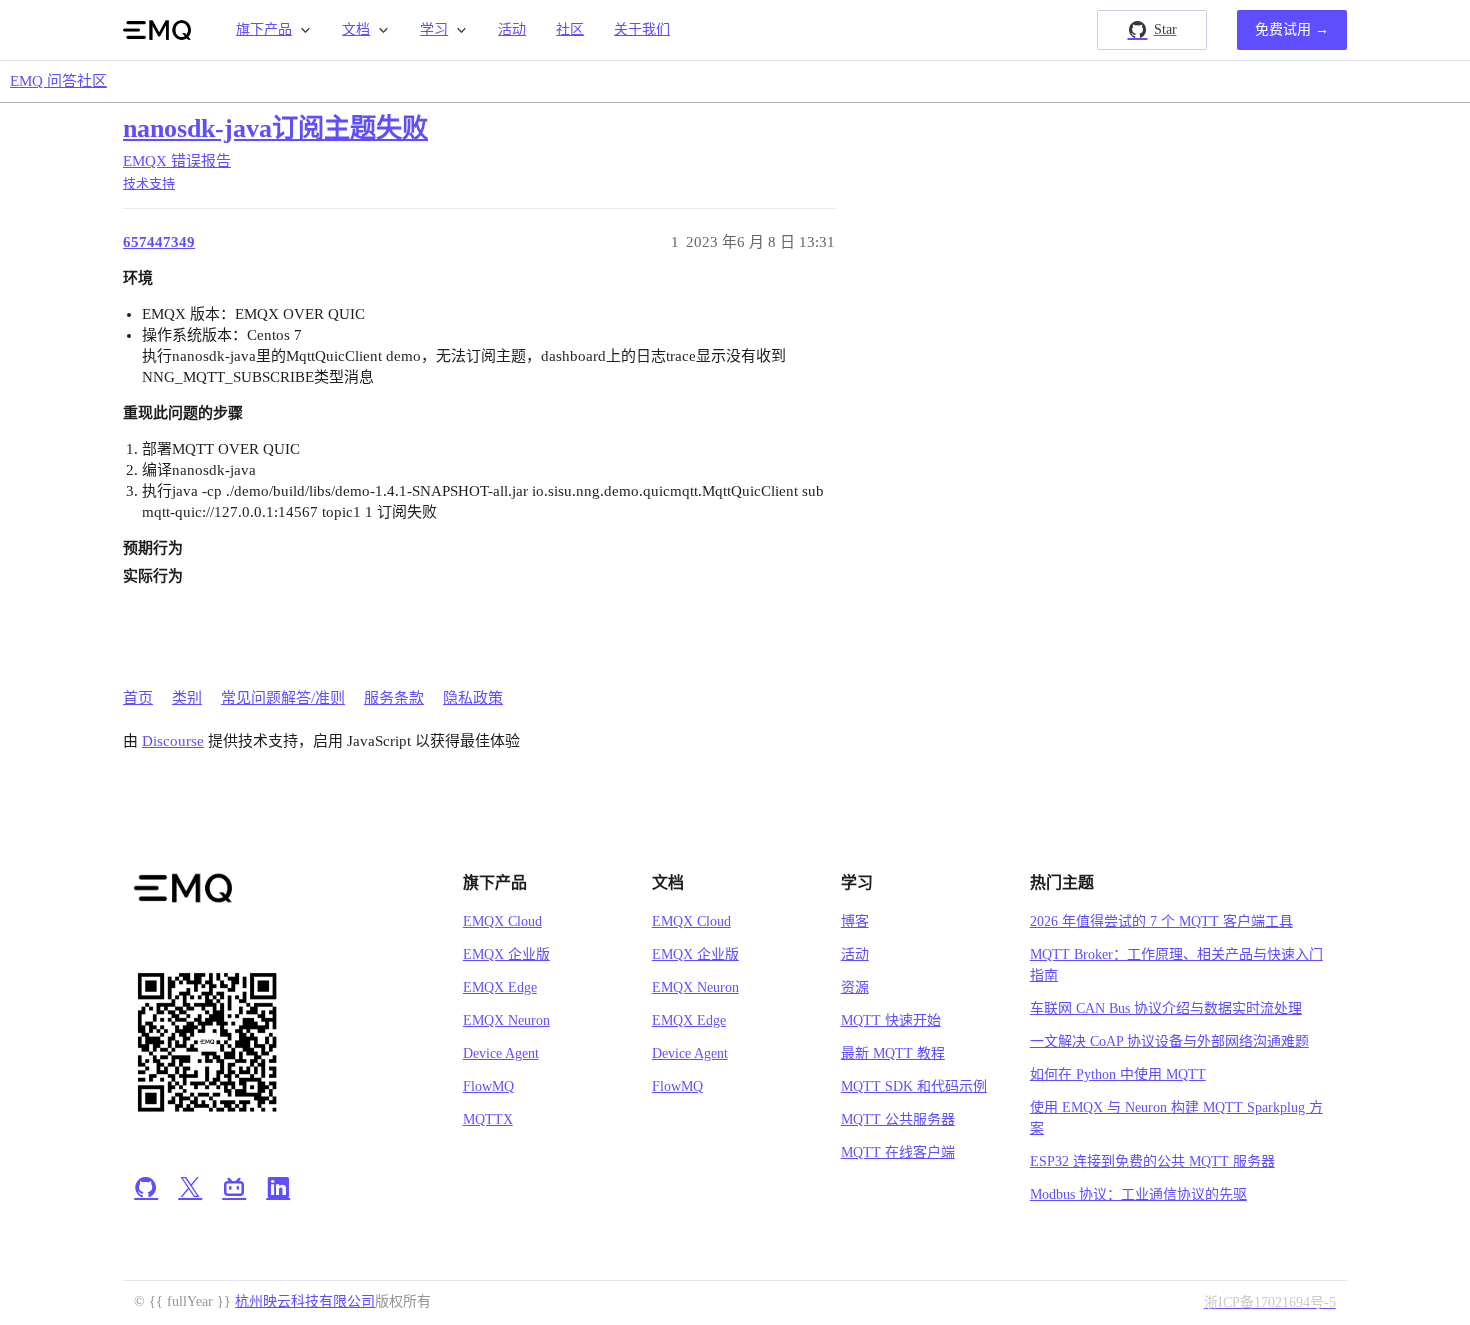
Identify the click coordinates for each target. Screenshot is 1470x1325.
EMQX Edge (500, 987)
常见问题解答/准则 (283, 698)
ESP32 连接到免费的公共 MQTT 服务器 (1152, 1161)
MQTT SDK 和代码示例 (914, 1086)
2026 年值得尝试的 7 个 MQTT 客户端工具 (1161, 921)
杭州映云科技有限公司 (305, 1301)
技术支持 (149, 183)
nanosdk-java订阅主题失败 (275, 128)
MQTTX (488, 1119)
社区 (570, 29)
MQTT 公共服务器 (898, 1119)
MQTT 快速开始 (891, 1020)
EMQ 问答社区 (58, 81)
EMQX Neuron (506, 1020)
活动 (512, 29)
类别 (187, 698)
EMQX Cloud (502, 921)
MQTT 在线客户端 (898, 1152)
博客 (855, 921)
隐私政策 (473, 698)
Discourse (173, 741)
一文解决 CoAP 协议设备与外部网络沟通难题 (1169, 1041)
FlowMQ (488, 1086)
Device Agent (501, 1053)
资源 (855, 987)
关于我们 (642, 29)
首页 (138, 698)
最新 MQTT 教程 (893, 1053)
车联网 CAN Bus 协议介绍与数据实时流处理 (1166, 1008)
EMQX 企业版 (506, 954)
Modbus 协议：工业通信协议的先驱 (1138, 1194)
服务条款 (394, 698)
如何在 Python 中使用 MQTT (1118, 1074)
